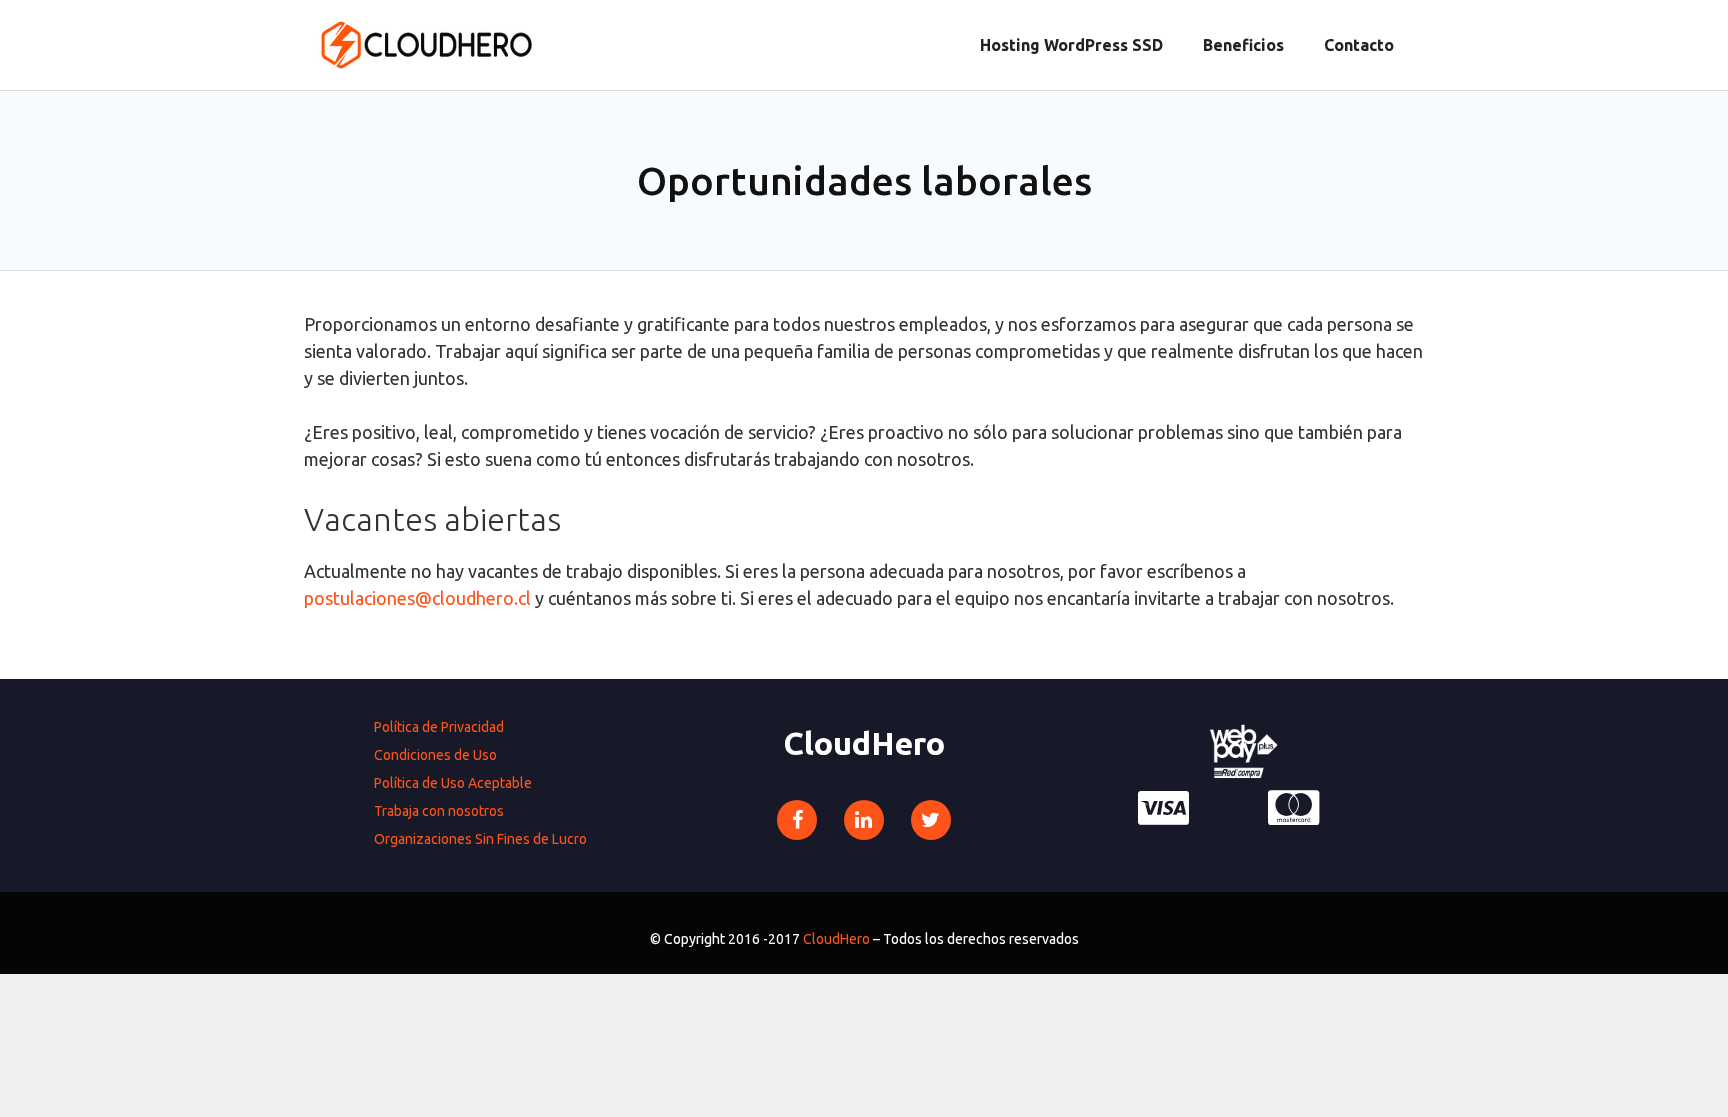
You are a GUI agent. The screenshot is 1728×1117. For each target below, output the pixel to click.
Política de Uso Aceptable (453, 783)
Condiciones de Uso (435, 755)
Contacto (1359, 45)
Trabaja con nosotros (439, 811)
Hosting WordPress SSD (1071, 45)
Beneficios (1243, 45)
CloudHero (836, 939)
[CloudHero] (425, 43)
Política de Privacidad (439, 727)
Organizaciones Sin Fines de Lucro (480, 839)
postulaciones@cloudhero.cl (417, 598)
